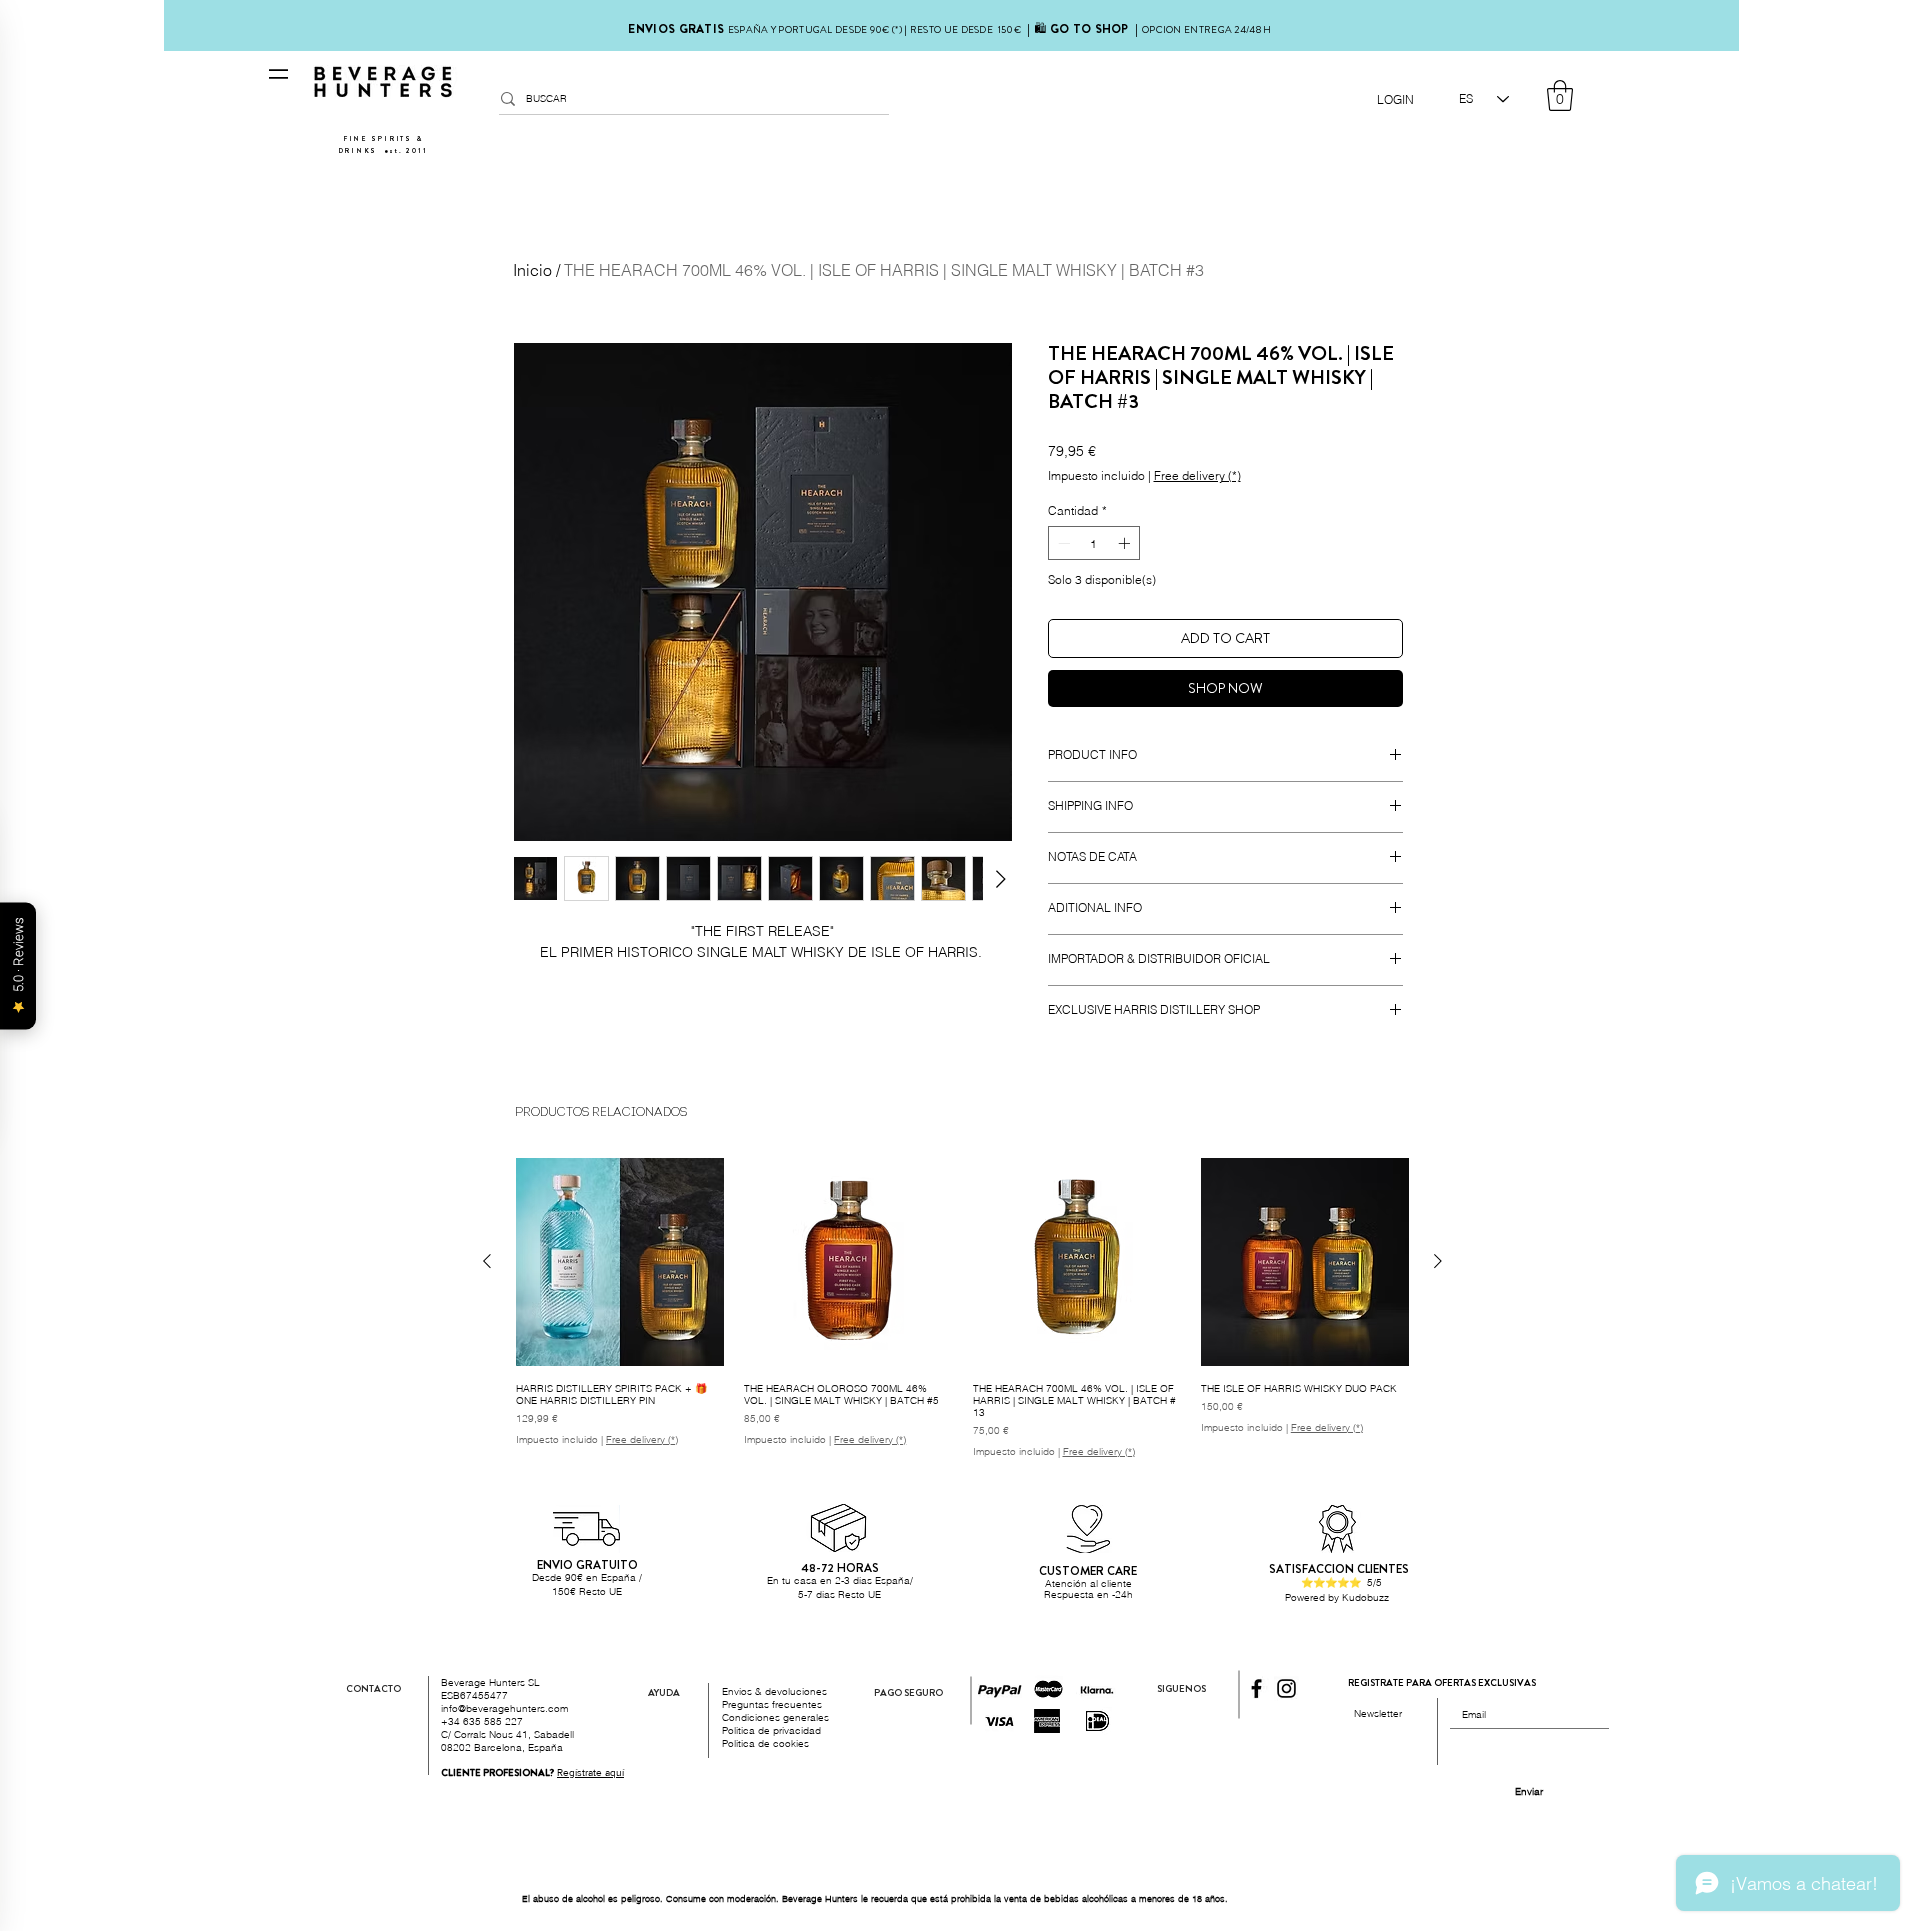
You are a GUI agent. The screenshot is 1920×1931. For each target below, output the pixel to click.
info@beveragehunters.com (504, 1708)
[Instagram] (1286, 1688)
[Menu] (278, 74)
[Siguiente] (1438, 1261)
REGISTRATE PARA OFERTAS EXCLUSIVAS (1442, 1682)
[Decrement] (1062, 543)
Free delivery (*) (1197, 475)
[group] (962, 1307)
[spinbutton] (1094, 543)
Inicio (532, 270)
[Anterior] (487, 1261)
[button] (1560, 95)
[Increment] (1126, 543)
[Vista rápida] (620, 1262)
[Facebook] (1256, 1688)
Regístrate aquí (590, 1772)
